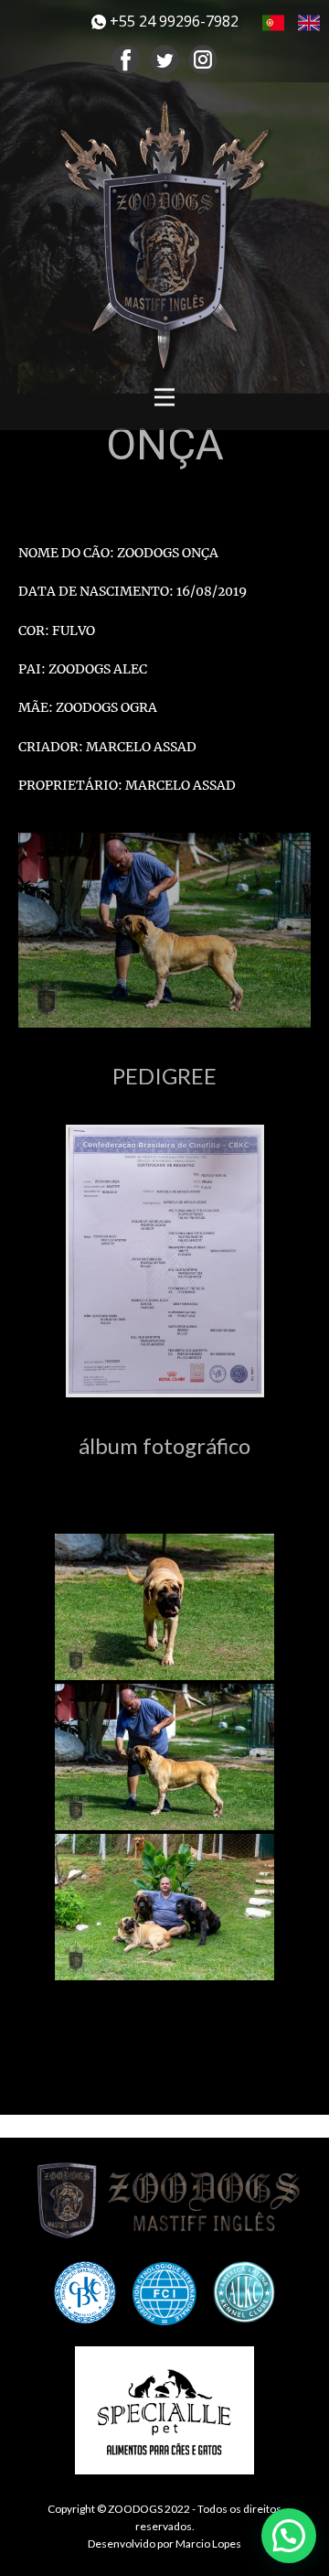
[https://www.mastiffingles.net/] (164, 235)
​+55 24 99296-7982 (172, 21)
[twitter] (164, 59)
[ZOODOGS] (174, 2200)
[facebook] (126, 59)
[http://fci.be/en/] (164, 2294)
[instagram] (203, 59)
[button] (289, 2536)
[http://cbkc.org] (85, 2292)
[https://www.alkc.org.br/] (244, 2292)
